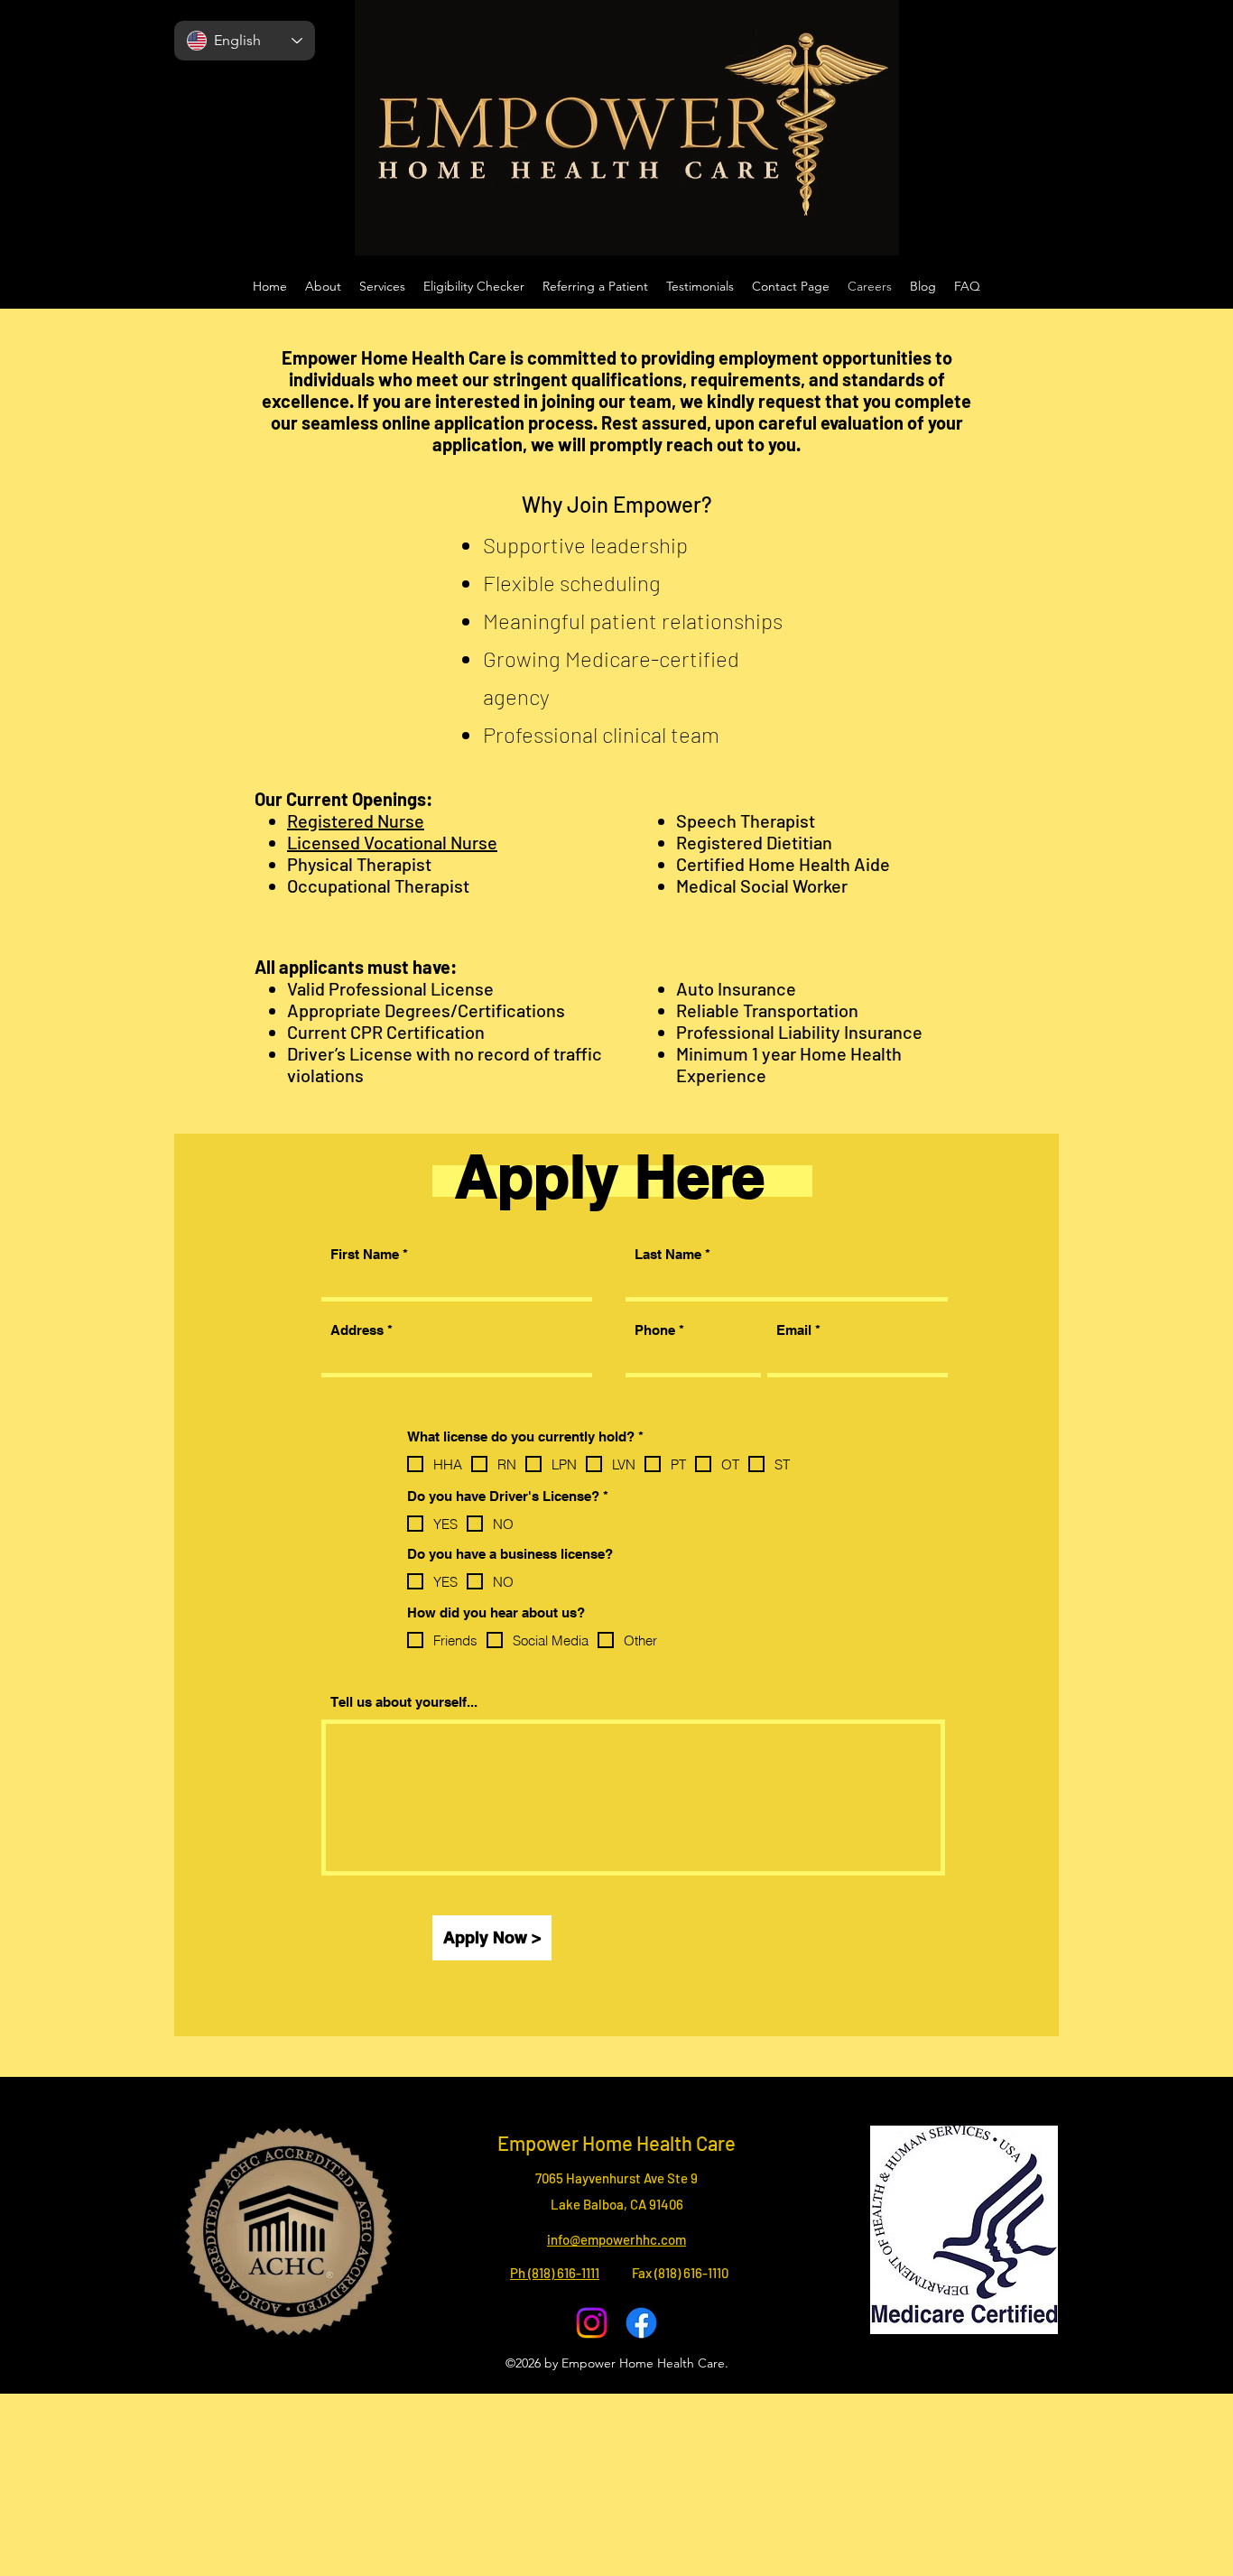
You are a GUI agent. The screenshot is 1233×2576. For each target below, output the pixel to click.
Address (357, 1330)
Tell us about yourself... (404, 1702)
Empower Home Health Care (616, 2143)
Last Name (668, 1254)
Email (794, 1330)
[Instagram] (592, 2323)
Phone (655, 1330)
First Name (365, 1254)
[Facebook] (641, 2323)
